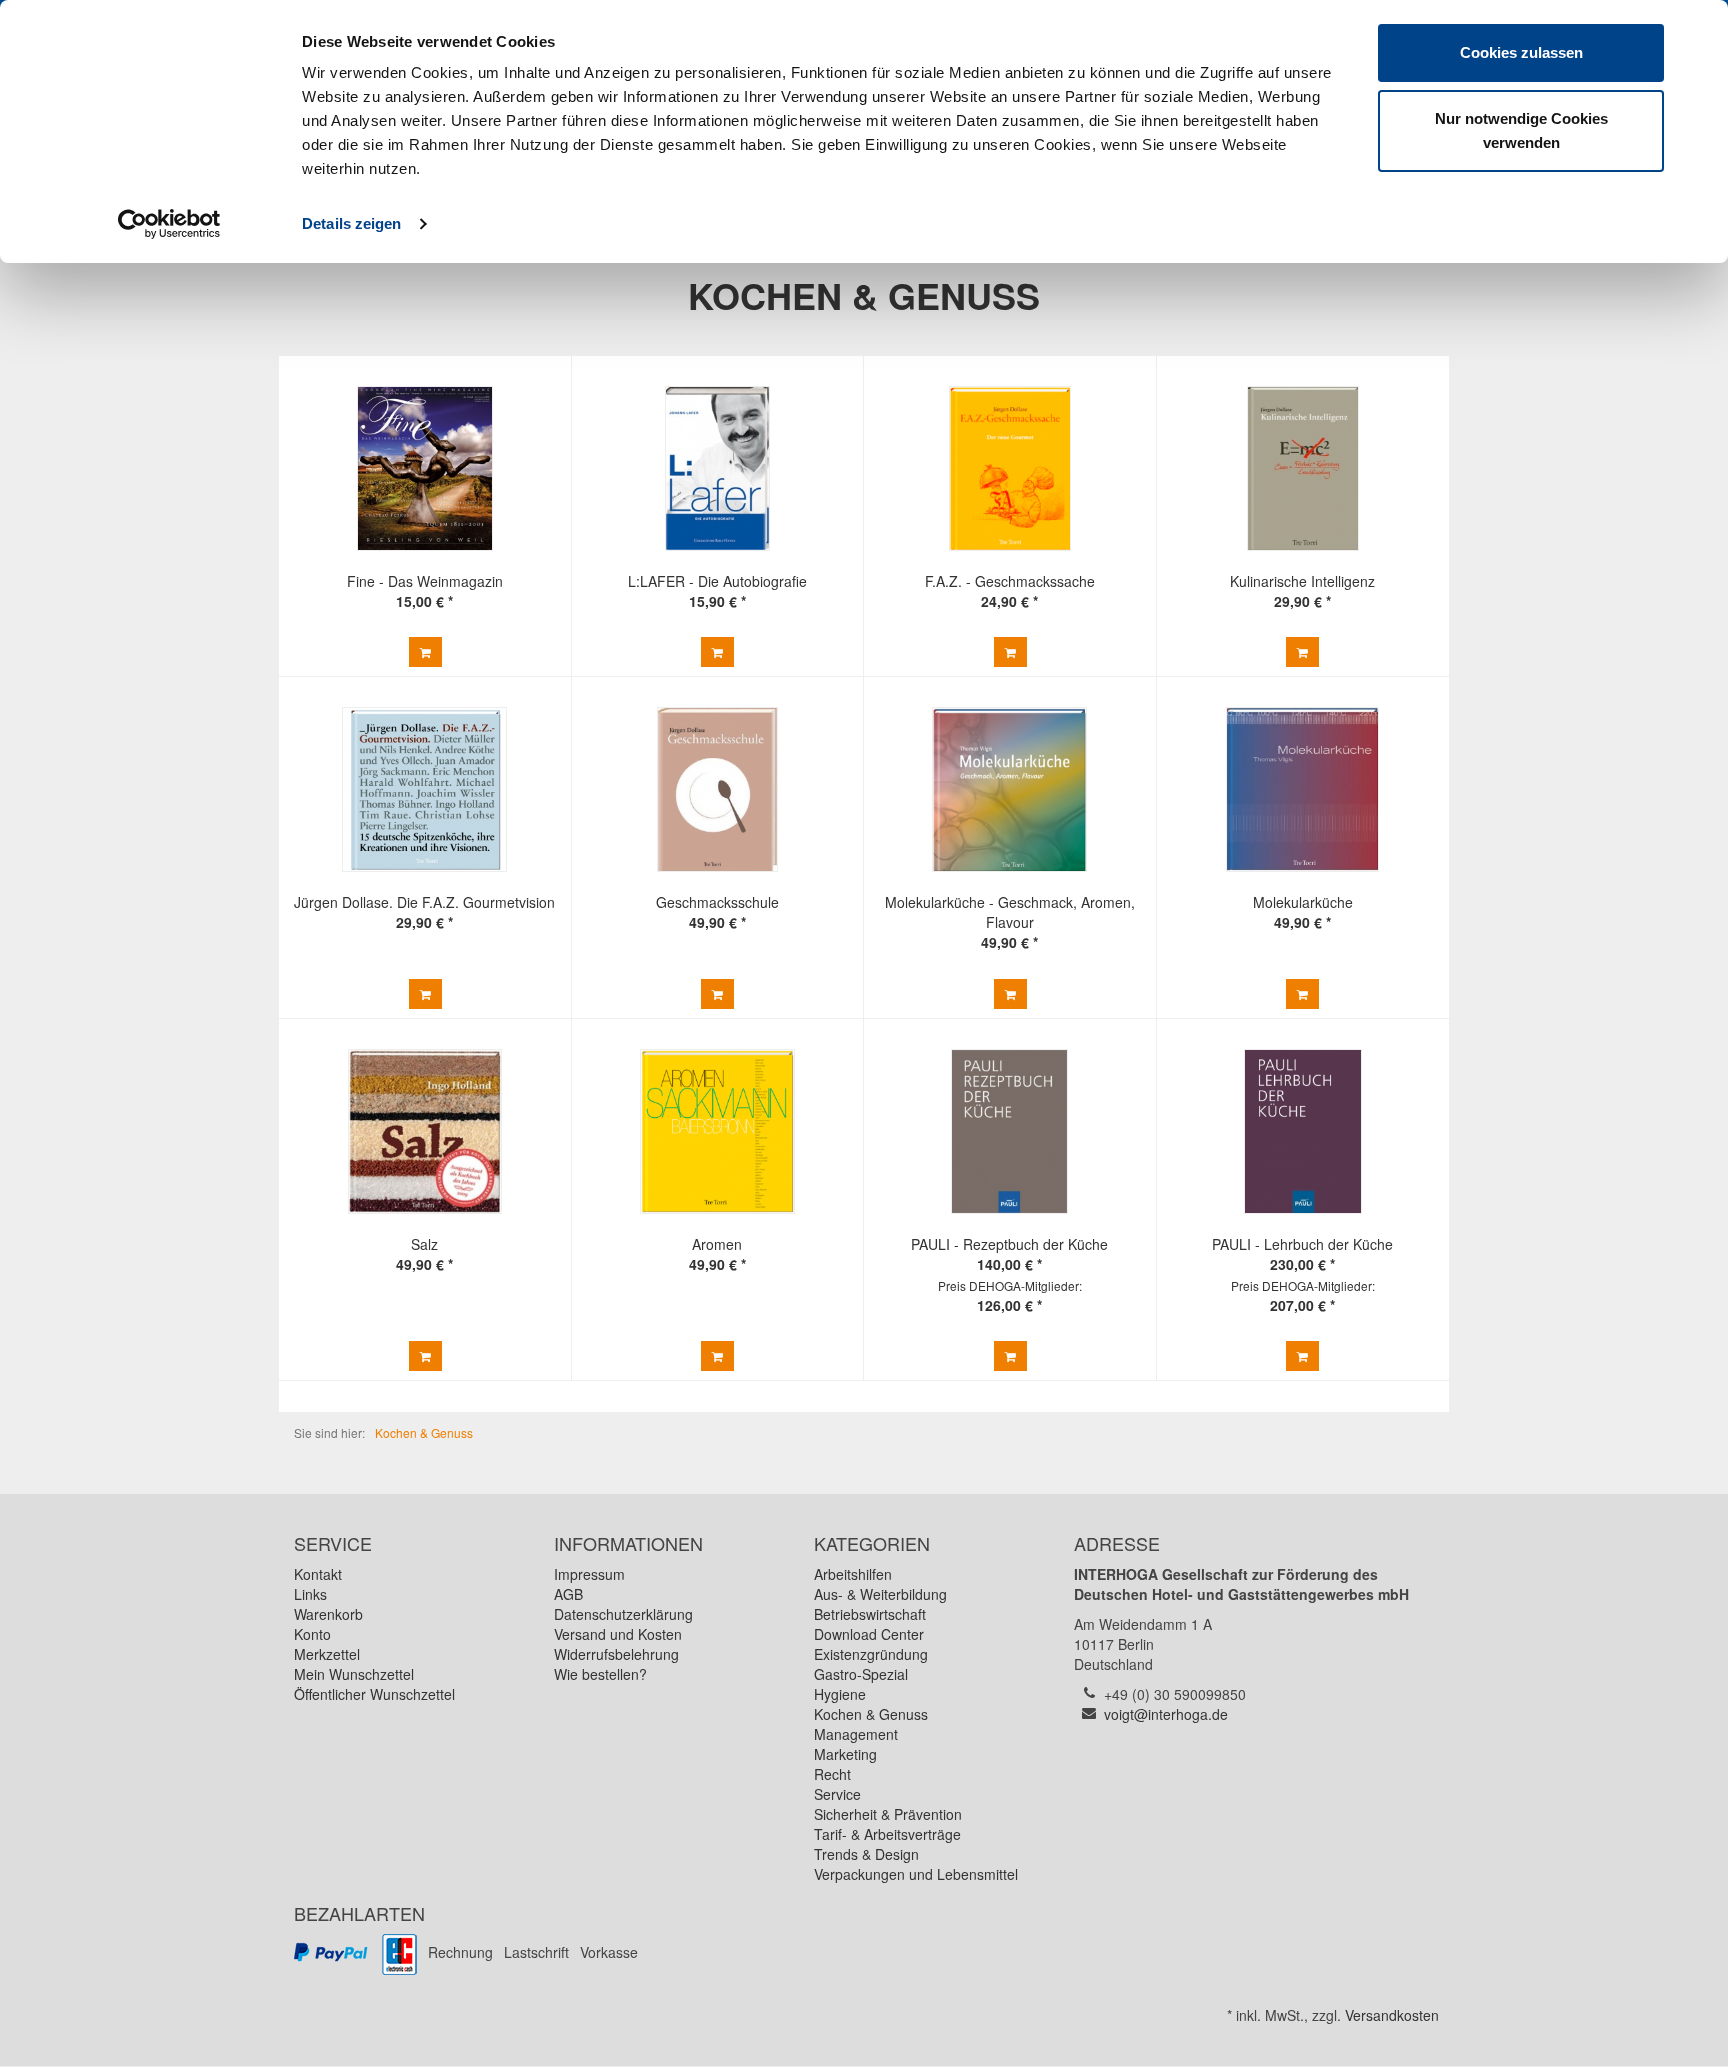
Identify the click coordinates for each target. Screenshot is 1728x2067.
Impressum (589, 1574)
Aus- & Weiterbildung (880, 1594)
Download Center (869, 1634)
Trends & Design (866, 1854)
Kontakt (318, 1574)
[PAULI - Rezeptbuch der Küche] (1010, 1131)
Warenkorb (328, 1614)
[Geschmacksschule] (717, 789)
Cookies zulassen (1521, 52)
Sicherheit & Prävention (888, 1814)
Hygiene (840, 1694)
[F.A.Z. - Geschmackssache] (1010, 468)
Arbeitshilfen (853, 1574)
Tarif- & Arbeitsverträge (887, 1834)
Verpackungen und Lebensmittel (916, 1874)
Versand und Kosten (618, 1634)
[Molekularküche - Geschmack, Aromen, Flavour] (1010, 789)
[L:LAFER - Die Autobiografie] (717, 468)
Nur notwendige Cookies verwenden (1521, 130)
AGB (568, 1594)
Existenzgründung (871, 1654)
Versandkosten (1392, 2015)
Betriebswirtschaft (870, 1614)
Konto (312, 1634)
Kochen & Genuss (871, 1714)
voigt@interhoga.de (1166, 1714)
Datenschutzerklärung (623, 1614)
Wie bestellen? (600, 1674)
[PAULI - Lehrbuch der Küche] (1302, 1131)
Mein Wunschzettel (354, 1674)
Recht (832, 1774)
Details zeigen (351, 223)
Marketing (845, 1754)
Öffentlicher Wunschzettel (374, 1694)
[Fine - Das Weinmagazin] (425, 468)
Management (856, 1734)
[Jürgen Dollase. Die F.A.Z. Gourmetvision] (425, 789)
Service (837, 1794)
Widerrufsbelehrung (616, 1654)
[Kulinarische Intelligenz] (1302, 468)
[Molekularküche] (1302, 789)
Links (310, 1594)
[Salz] (425, 1131)
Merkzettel (327, 1654)
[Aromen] (717, 1131)
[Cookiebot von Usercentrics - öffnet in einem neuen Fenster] (169, 224)
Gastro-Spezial (861, 1674)
